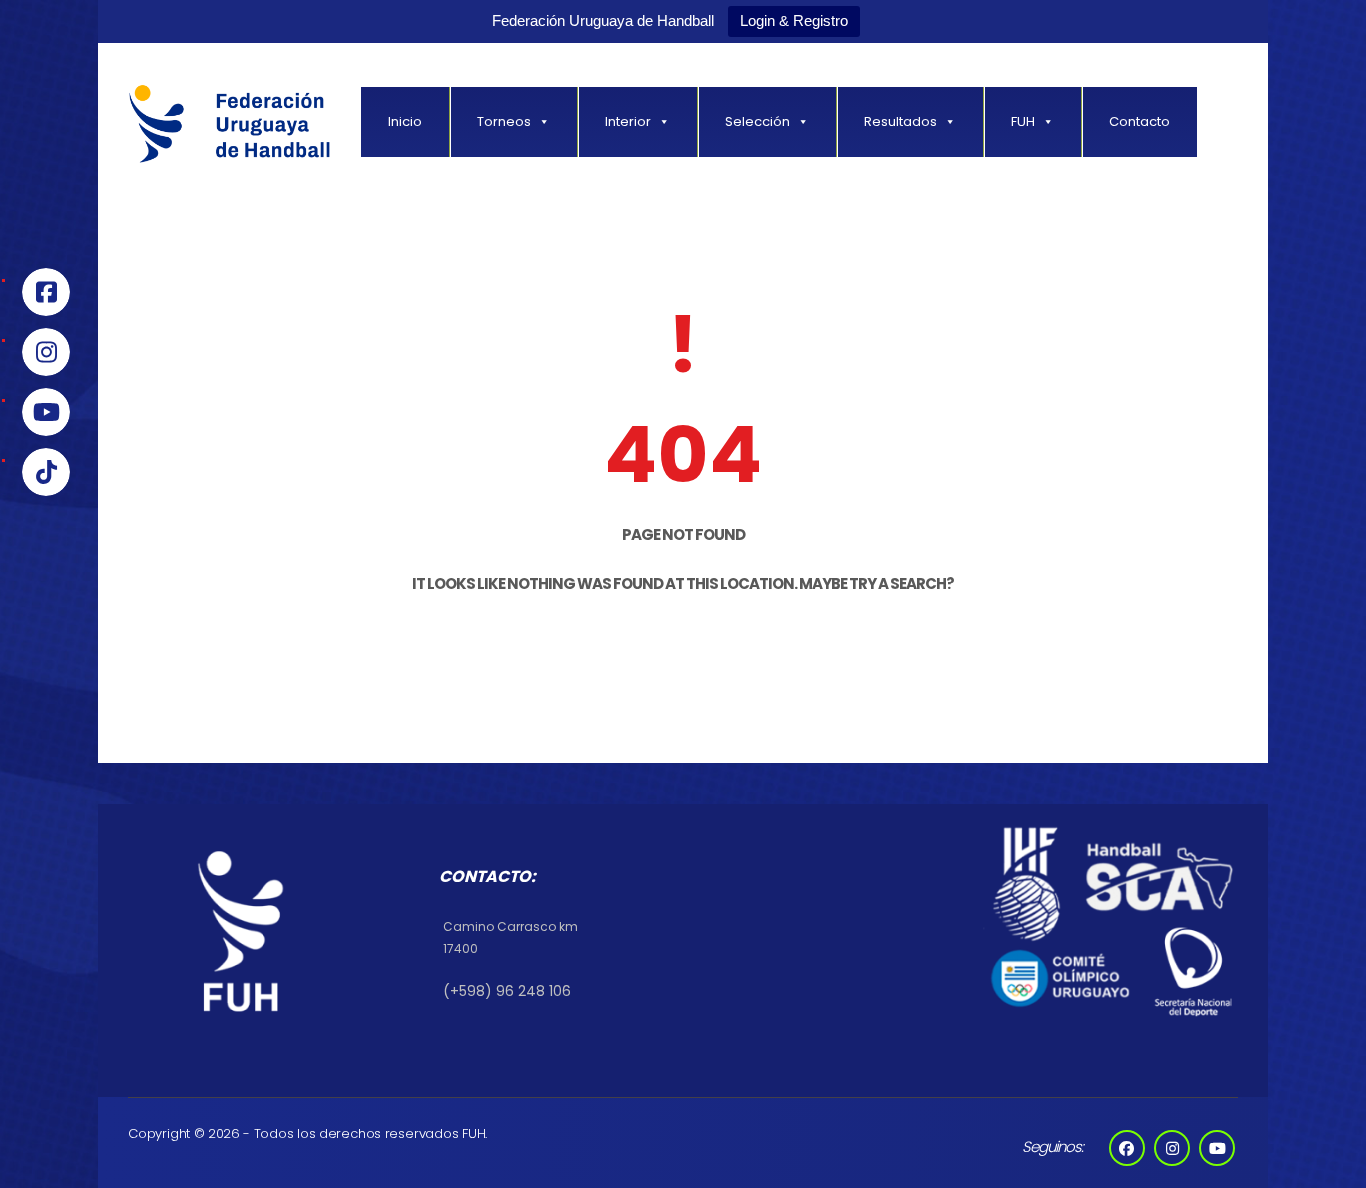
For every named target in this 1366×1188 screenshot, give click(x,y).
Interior (628, 121)
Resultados (900, 121)
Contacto (1139, 121)
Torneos (504, 121)
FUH (1023, 121)
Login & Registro (794, 20)
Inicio (405, 121)
